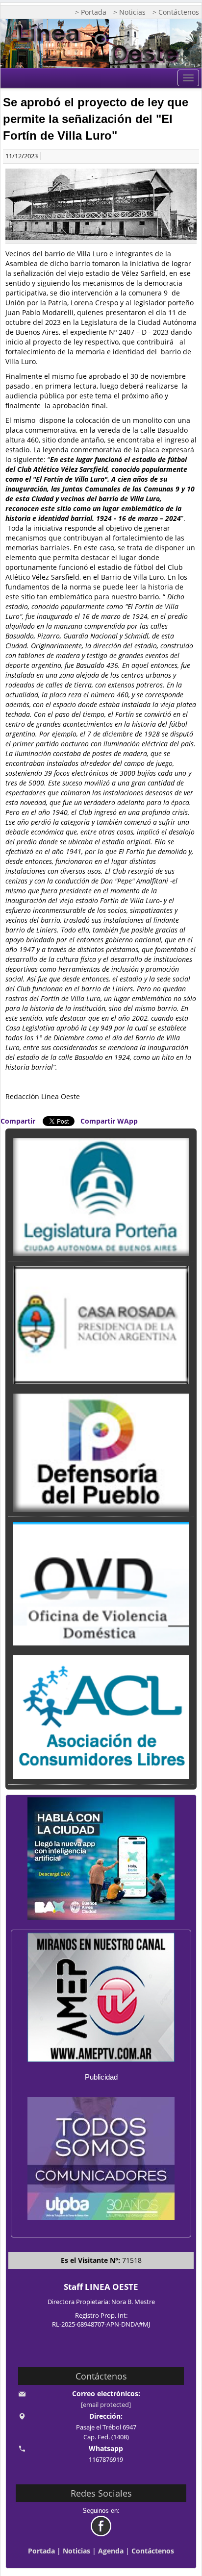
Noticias (76, 2551)
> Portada (91, 12)
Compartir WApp (109, 1121)
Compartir (18, 1121)
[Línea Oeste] (101, 44)
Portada (41, 2551)
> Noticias (129, 12)
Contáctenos (153, 2551)
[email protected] (106, 2405)
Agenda (111, 2551)
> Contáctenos (176, 12)
